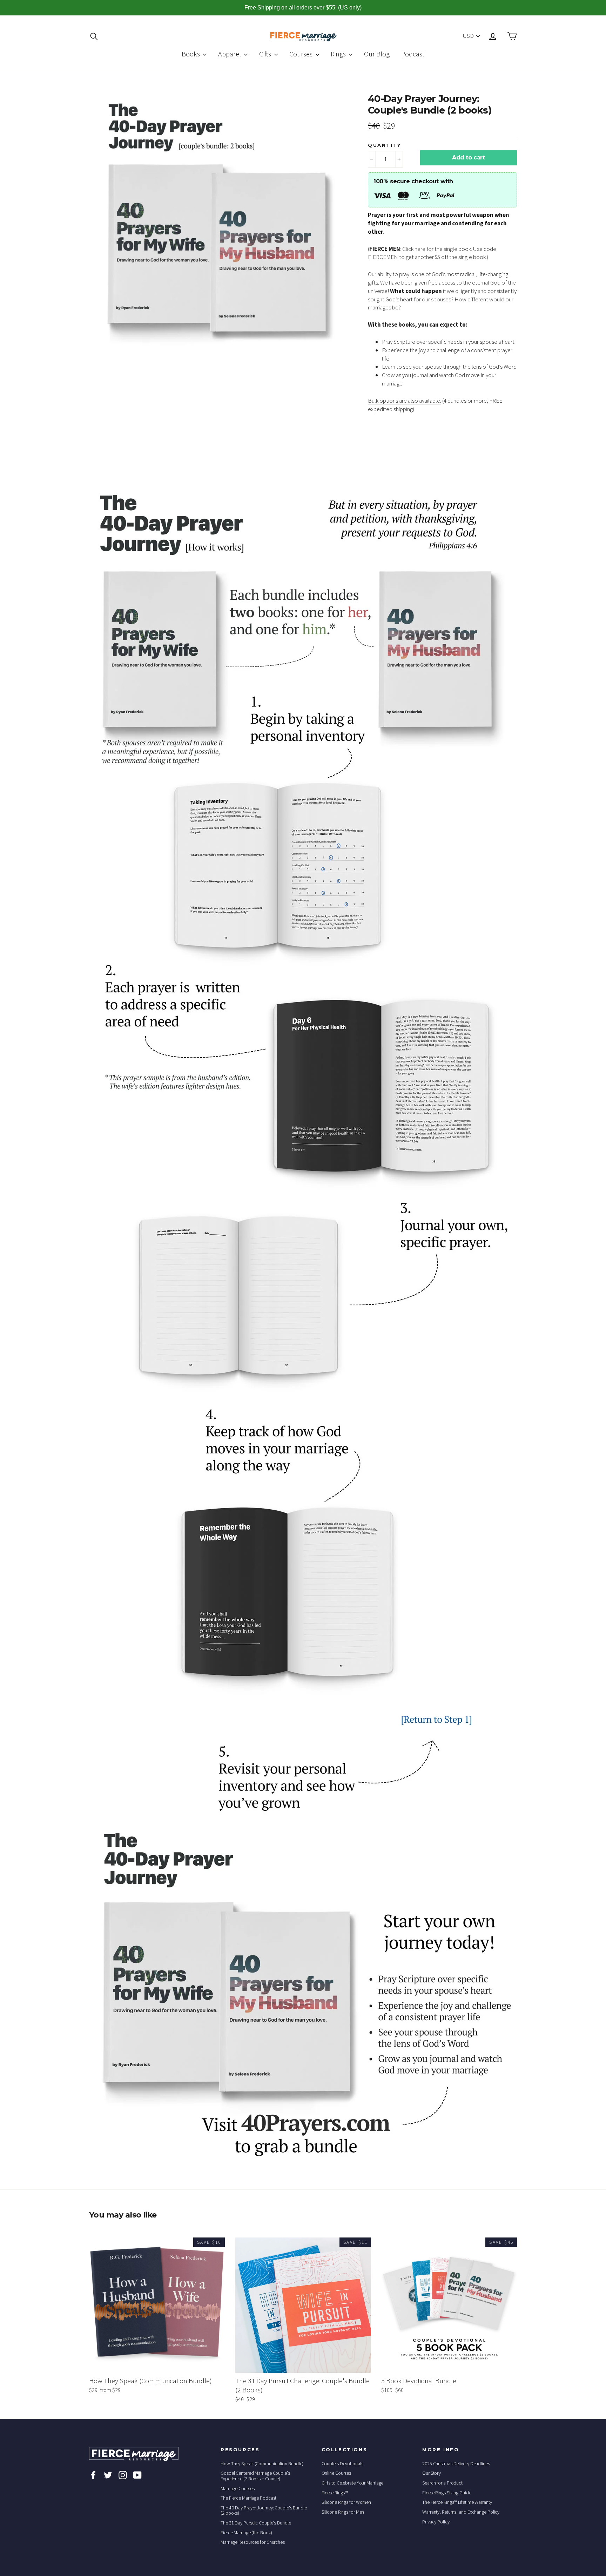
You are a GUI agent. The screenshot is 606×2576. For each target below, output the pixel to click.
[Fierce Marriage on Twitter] (108, 2475)
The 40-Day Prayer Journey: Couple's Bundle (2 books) (264, 2510)
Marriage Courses (237, 2488)
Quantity (385, 145)
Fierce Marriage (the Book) (246, 2533)
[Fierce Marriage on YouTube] (137, 2475)
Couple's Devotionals (342, 2464)
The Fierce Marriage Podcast (248, 2498)
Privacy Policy (436, 2522)
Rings (339, 54)
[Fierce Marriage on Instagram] (123, 2475)
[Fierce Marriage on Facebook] (93, 2475)
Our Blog (377, 54)
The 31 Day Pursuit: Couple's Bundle (256, 2523)
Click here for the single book (437, 249)
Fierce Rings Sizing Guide (447, 2493)
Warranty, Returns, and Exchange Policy (461, 2512)
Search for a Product (442, 2483)
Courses (302, 54)
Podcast (413, 54)
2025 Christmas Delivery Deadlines (456, 2464)
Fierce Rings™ (335, 2493)
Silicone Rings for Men (343, 2512)
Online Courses (336, 2473)
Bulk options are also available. (405, 401)
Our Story (432, 2473)
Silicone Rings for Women (346, 2502)
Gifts (266, 54)
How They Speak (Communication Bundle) (262, 2464)
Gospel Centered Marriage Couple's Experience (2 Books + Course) (255, 2476)
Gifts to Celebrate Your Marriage (353, 2483)
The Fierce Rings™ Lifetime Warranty (457, 2502)
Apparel (230, 54)
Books (191, 54)
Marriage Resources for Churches (253, 2542)
